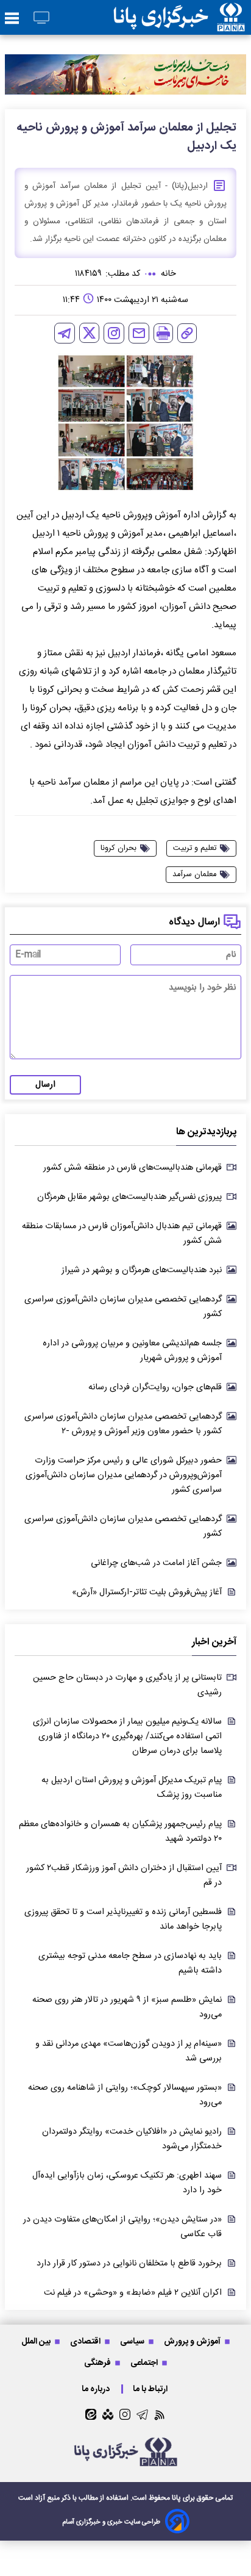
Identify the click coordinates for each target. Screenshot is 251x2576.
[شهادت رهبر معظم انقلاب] (125, 74)
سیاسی (133, 2341)
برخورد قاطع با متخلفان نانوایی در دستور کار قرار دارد (129, 2264)
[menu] (12, 19)
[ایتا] (91, 2414)
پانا (176, 2498)
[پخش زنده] (41, 19)
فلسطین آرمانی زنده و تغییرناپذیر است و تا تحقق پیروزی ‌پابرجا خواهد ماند (123, 1919)
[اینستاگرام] (114, 333)
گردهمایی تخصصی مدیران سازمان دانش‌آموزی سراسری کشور (123, 1307)
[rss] (160, 2415)
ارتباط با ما (151, 2389)
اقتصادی (86, 2341)
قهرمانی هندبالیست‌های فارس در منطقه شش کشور (133, 1168)
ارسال (45, 1085)
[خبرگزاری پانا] (179, 17)
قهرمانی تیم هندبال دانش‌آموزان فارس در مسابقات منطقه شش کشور (122, 1234)
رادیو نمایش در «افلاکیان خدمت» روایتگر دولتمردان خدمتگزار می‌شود (132, 2139)
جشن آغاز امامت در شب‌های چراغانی (156, 1563)
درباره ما (97, 2389)
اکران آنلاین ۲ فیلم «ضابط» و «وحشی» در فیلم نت (133, 2293)
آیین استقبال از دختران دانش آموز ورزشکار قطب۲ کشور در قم (124, 1876)
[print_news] (163, 333)
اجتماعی (145, 2363)
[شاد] (108, 2414)
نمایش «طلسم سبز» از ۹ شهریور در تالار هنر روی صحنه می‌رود (127, 2007)
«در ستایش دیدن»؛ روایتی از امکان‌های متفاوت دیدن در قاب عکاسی (122, 2227)
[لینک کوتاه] (187, 333)
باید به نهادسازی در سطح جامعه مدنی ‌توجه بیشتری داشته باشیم (130, 1963)
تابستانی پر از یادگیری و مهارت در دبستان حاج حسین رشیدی (127, 1685)
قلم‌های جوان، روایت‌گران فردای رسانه (155, 1387)
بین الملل (37, 2341)
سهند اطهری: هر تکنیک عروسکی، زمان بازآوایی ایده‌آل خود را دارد (127, 2183)
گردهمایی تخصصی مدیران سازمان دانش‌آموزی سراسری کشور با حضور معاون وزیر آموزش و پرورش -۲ (123, 1424)
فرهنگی (98, 2363)
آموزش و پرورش (193, 2341)
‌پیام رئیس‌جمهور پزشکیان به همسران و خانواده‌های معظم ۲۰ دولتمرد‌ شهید (120, 1832)
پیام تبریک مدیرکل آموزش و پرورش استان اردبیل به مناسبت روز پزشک (132, 1788)
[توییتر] (89, 333)
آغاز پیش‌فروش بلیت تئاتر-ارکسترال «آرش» (147, 1592)
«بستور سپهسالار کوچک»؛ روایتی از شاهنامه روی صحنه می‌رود (125, 2095)
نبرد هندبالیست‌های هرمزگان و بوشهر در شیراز (142, 1270)
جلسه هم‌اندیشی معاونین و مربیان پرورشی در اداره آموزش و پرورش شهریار (132, 1351)
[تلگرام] (65, 333)
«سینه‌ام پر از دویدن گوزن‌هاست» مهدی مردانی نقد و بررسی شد (129, 2051)
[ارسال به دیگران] (139, 333)
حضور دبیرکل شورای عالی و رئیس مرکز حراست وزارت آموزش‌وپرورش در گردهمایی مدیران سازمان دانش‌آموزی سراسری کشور (124, 1475)
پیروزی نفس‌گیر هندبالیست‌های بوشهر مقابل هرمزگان (129, 1197)
